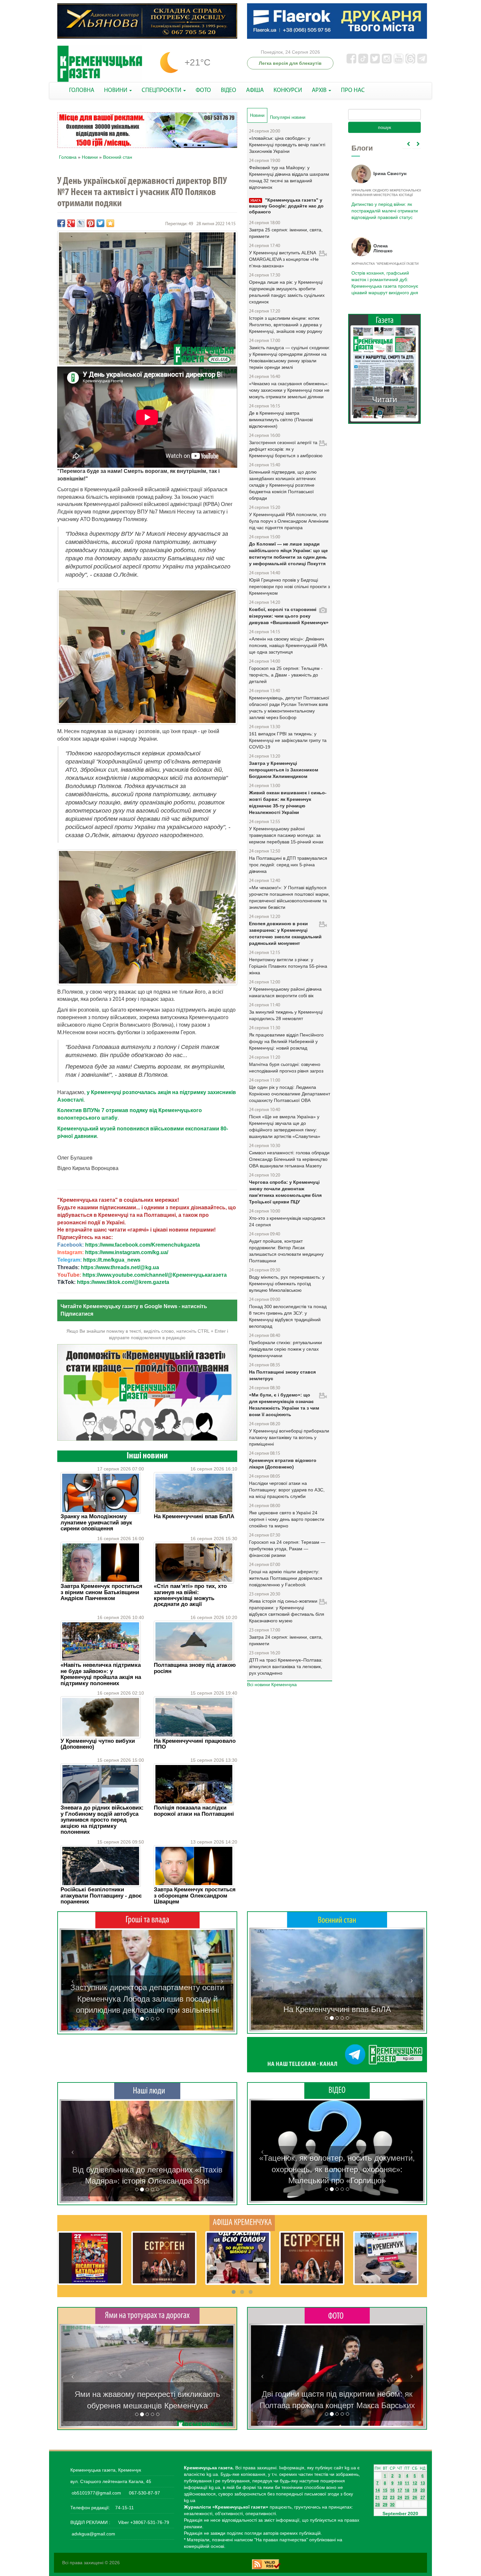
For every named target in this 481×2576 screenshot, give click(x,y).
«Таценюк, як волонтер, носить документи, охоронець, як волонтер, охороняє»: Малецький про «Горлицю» (337, 2169)
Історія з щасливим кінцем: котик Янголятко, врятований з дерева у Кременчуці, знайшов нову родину (286, 325)
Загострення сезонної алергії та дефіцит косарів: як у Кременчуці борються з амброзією (286, 449)
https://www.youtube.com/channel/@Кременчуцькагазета (155, 1275)
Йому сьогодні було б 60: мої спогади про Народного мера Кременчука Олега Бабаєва (383, 207)
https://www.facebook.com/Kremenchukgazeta (143, 1245)
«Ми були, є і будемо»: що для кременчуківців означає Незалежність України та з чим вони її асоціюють (284, 1405)
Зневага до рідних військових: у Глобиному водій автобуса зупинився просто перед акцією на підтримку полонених (102, 1820)
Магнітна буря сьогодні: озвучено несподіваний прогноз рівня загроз (286, 1068)
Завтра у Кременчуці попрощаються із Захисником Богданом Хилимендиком (284, 770)
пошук (384, 127)
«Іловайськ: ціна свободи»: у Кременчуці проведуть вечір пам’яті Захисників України (287, 145)
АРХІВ (320, 90)
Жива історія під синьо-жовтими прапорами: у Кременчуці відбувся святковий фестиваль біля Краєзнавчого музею (287, 1611)
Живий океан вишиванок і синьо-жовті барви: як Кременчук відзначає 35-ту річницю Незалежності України (288, 802)
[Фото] (337, 2315)
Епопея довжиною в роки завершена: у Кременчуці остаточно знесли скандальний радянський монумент (285, 933)
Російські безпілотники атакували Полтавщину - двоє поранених (101, 1896)
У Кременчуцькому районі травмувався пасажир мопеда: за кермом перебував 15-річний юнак (286, 835)
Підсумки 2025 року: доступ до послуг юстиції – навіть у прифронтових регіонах (384, 279)
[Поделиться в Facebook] (61, 223)
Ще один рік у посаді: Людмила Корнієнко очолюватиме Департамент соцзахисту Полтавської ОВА (290, 1094)
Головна (68, 157)
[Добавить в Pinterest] (91, 223)
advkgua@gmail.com (93, 2534)
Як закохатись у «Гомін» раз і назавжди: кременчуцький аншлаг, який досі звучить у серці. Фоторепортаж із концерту (337, 2394)
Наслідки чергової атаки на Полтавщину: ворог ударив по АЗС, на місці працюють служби (287, 1490)
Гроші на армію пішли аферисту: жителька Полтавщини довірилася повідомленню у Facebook (286, 1578)
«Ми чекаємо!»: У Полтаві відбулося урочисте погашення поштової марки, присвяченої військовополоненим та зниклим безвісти (289, 897)
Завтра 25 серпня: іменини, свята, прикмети (286, 233)
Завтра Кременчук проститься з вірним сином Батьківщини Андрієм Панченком (101, 1592)
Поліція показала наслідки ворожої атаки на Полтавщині (194, 1811)
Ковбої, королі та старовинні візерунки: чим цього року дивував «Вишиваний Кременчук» (289, 616)
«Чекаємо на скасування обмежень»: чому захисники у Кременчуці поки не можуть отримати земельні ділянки (289, 390)
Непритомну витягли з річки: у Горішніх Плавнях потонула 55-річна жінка (288, 966)
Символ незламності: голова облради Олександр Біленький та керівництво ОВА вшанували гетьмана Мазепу (289, 1159)
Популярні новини (288, 117)
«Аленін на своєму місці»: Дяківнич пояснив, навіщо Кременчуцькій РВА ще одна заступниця (288, 645)
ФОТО (203, 90)
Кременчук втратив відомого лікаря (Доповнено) (283, 1464)
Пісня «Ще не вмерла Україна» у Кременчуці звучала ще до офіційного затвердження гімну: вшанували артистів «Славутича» (285, 1126)
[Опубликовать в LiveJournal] (81, 223)
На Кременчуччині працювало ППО (195, 1744)
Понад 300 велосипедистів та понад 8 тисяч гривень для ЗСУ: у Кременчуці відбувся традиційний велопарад (288, 1316)
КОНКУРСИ (288, 90)
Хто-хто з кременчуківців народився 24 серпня (287, 1221)
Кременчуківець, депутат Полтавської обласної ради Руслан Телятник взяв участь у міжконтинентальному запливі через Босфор (289, 708)
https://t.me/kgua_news (112, 1260)
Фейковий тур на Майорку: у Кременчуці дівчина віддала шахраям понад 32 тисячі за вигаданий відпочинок (289, 177)
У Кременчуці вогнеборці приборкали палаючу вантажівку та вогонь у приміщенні (289, 1437)
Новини (90, 157)
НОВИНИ (116, 90)
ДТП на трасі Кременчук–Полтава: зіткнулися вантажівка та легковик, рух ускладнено (286, 1666)
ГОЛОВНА (82, 90)
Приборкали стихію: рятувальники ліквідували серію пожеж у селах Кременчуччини (285, 1349)
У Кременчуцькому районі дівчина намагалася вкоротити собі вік (285, 992)
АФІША (255, 90)
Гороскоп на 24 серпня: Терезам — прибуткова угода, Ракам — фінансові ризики (287, 1549)
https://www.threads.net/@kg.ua (120, 1267)
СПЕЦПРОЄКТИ (162, 90)
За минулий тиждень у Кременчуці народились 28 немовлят (286, 1015)
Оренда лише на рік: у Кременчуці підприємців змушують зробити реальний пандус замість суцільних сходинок (287, 292)
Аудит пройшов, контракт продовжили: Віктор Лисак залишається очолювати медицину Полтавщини (286, 1251)
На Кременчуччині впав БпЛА (194, 1516)
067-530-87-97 (144, 2493)
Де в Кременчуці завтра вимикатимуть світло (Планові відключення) (281, 420)
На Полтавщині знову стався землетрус (282, 1375)
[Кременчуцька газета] (100, 64)
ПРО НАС (353, 90)
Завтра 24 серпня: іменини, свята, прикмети (286, 1640)
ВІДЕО (229, 90)
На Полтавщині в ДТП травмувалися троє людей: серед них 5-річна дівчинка (288, 865)
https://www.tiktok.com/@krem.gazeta (123, 1282)
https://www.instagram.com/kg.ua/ (127, 1252)
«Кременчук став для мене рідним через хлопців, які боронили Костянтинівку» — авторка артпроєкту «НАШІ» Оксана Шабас (147, 2170)
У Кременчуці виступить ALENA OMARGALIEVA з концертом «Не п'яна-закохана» (284, 259)
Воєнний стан (118, 157)
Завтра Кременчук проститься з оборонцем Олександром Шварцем (195, 1896)
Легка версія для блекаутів (290, 63)
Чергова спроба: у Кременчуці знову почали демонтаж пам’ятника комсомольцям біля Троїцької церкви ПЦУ (285, 1192)
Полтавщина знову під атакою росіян (195, 1668)
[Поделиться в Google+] (71, 223)
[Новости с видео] (337, 2091)
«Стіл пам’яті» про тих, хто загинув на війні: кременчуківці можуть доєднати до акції (190, 1595)
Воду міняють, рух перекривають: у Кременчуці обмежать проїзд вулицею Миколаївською (287, 1284)
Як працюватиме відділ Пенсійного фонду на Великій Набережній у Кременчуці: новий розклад (286, 1041)
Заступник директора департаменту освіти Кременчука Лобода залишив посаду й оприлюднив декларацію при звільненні (147, 1999)
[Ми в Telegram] (337, 2055)
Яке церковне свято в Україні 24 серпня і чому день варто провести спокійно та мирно (287, 1519)
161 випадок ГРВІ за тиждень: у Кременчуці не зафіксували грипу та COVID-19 (288, 740)
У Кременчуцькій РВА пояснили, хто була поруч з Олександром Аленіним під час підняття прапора (289, 521)
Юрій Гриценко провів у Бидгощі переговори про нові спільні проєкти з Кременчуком (289, 586)
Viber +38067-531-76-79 (143, 2522)
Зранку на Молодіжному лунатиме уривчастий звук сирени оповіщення (96, 1522)
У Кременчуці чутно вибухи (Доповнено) (98, 1744)
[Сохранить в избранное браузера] (110, 223)
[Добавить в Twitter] (100, 223)
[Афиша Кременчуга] (242, 2223)
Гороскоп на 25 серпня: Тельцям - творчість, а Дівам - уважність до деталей (286, 675)
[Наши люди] (147, 2091)
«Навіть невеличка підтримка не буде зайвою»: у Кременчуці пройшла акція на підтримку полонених (101, 1674)
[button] (73, 1980)
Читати (384, 393)
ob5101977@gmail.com (96, 2493)
